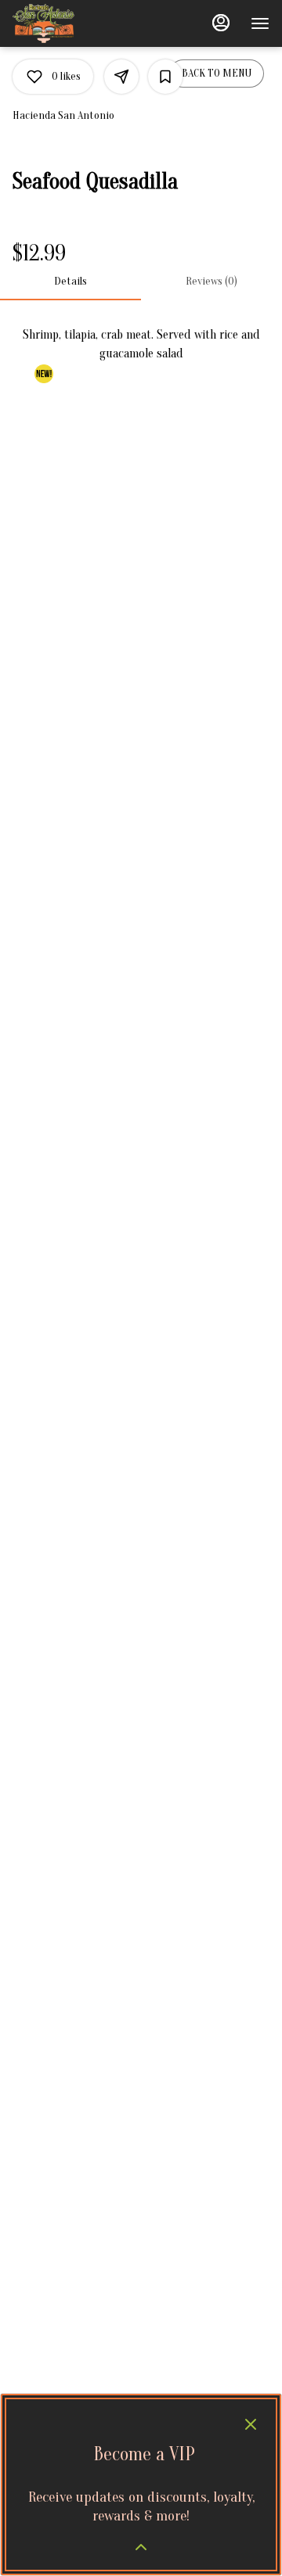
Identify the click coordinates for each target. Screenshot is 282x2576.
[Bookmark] (165, 77)
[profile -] (221, 23)
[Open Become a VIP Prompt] (141, 2547)
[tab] (70, 282)
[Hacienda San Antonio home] (83, 23)
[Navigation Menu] (260, 23)
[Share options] (121, 77)
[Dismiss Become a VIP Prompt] (251, 2424)
